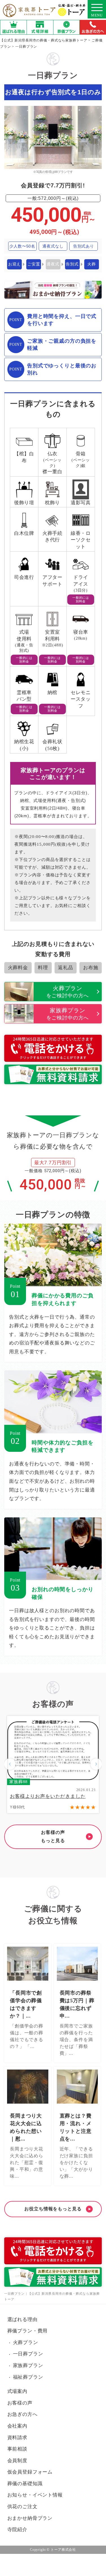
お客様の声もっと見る (53, 1836)
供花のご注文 (22, 2507)
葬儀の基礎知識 (25, 2484)
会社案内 (17, 2426)
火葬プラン (26, 2343)
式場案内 (17, 2391)
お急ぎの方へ (22, 2414)
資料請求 (17, 2438)
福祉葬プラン (28, 2377)
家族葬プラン (28, 2365)
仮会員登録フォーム (30, 2472)
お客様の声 (20, 2403)
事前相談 (17, 2449)
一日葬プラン (28, 2354)
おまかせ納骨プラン (30, 2518)
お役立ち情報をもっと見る (53, 2209)
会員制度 (17, 2461)
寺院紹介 (17, 2530)
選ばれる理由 (22, 2320)
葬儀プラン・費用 (28, 2331)
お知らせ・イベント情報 (35, 2495)
